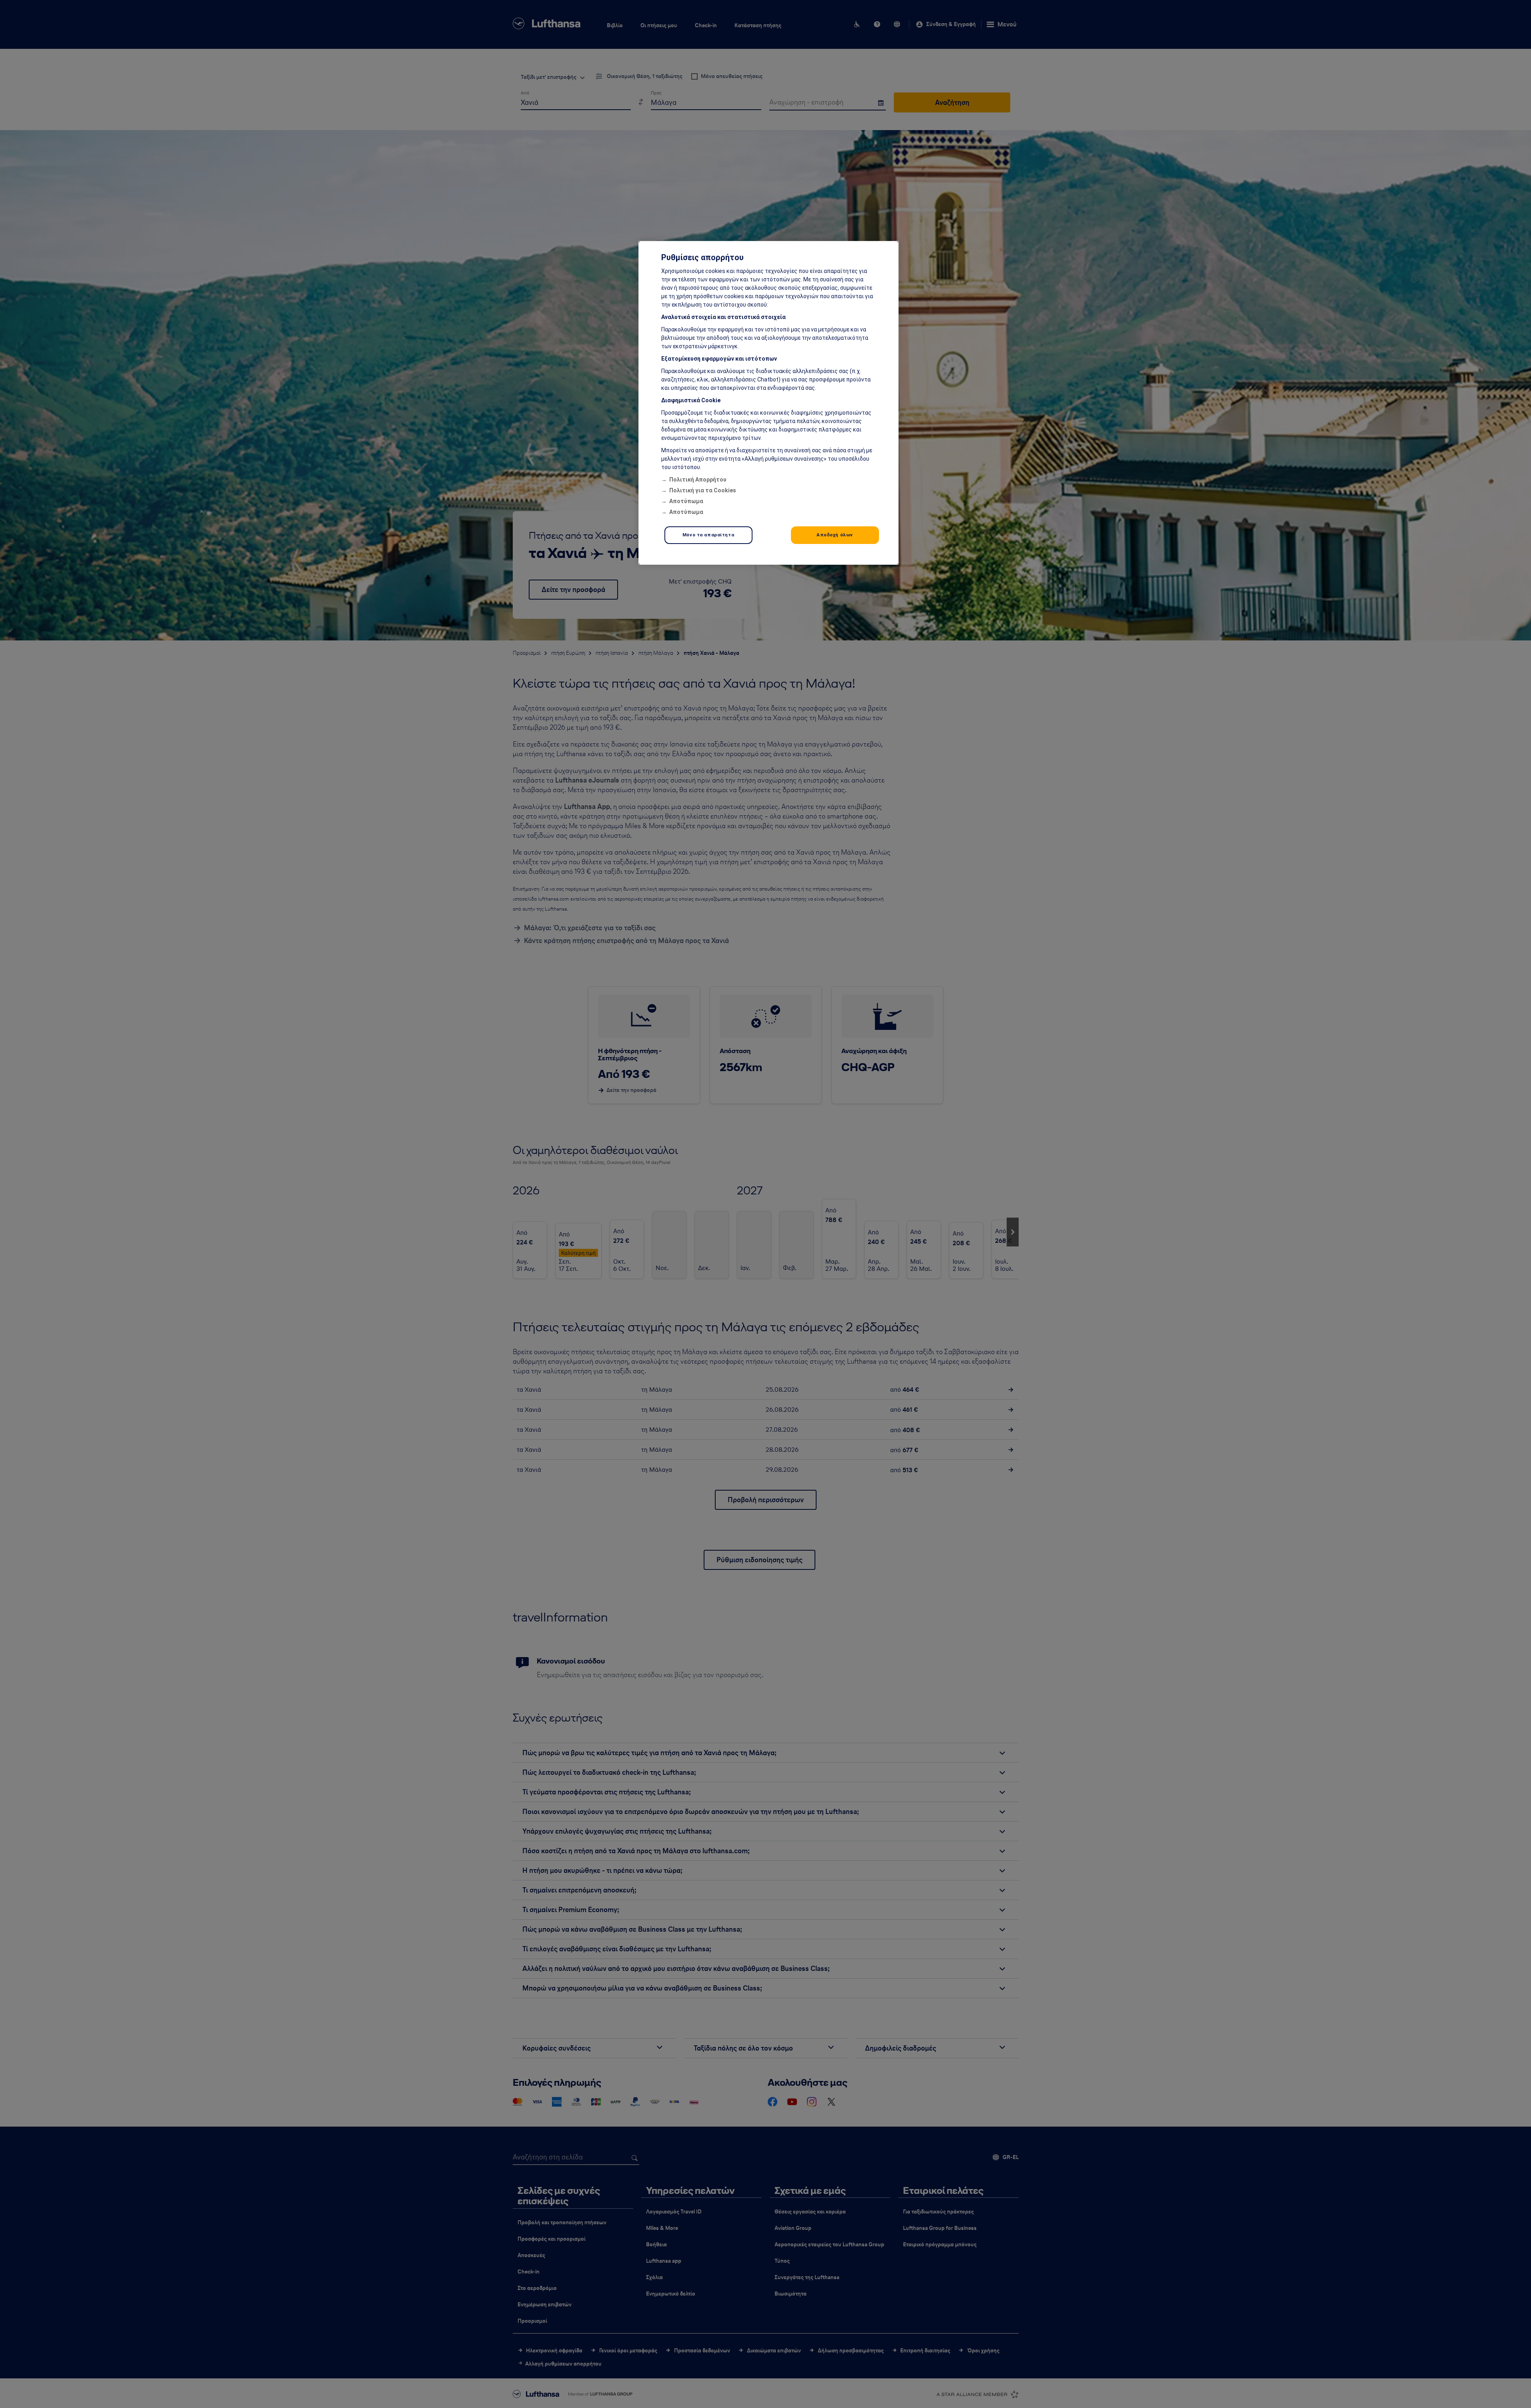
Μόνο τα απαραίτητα (708, 535)
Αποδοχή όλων (835, 535)
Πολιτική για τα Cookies (703, 490)
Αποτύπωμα (686, 501)
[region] (769, 403)
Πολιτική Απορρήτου (698, 480)
